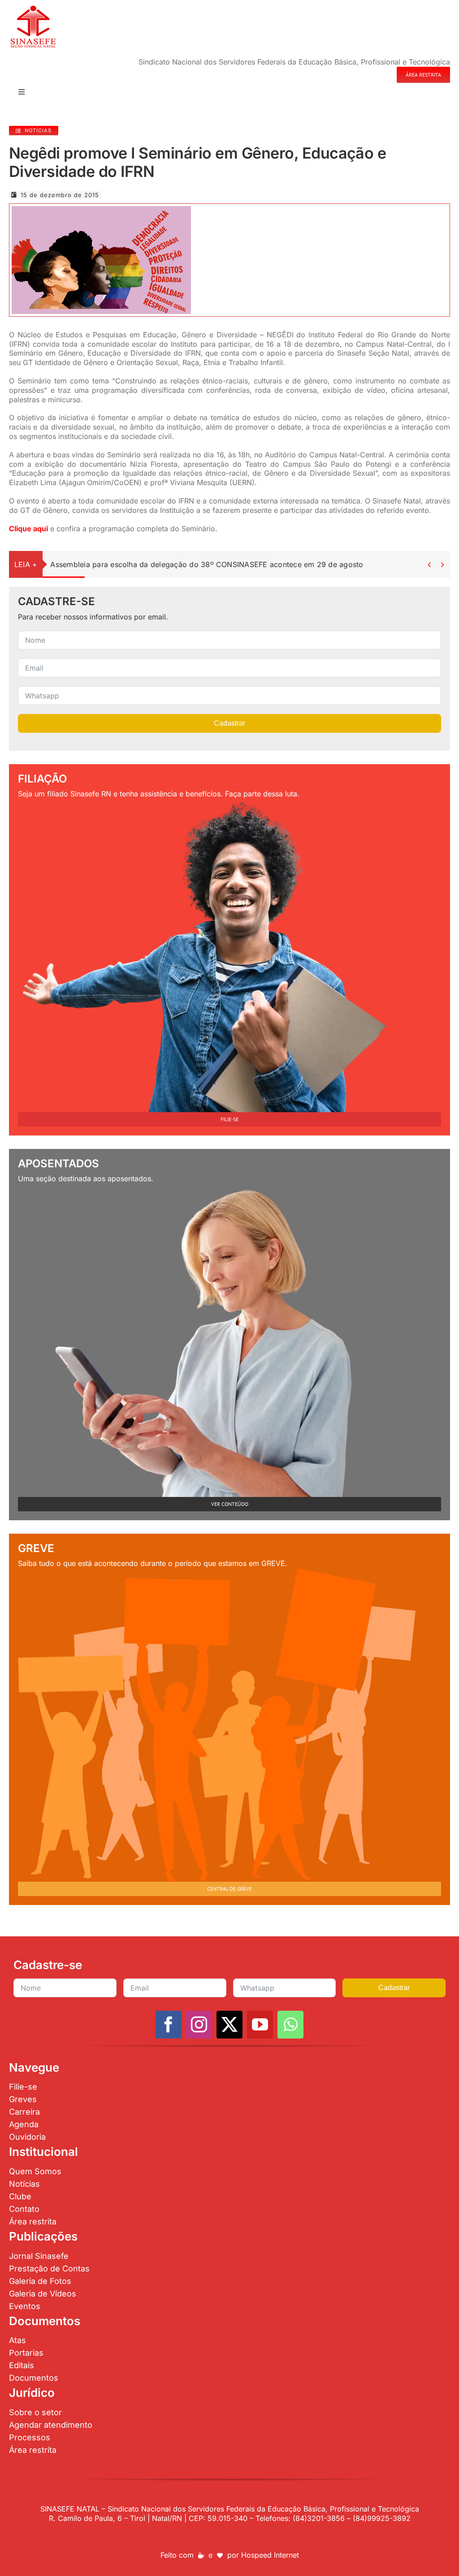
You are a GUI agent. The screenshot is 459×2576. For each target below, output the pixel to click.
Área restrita (33, 2221)
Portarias (26, 2353)
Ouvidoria (27, 2137)
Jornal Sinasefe (39, 2256)
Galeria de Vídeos (43, 2294)
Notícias (24, 2184)
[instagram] (199, 2025)
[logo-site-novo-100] (33, 8)
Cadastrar (229, 723)
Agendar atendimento (51, 2425)
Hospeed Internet (270, 2555)
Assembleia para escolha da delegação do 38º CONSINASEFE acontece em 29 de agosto (207, 564)
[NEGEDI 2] (101, 210)
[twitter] (229, 2025)
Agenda (24, 2124)
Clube (20, 2196)
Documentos (34, 2378)
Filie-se (23, 2087)
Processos (30, 2437)
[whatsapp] (290, 2025)
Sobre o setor (35, 2412)
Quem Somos (35, 2171)
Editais (22, 2365)
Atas (17, 2340)
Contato (24, 2209)
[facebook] (169, 2025)
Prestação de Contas (49, 2269)
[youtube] (260, 2025)
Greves (23, 2099)
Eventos (25, 2306)
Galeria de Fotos (40, 2281)
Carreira (24, 2112)
